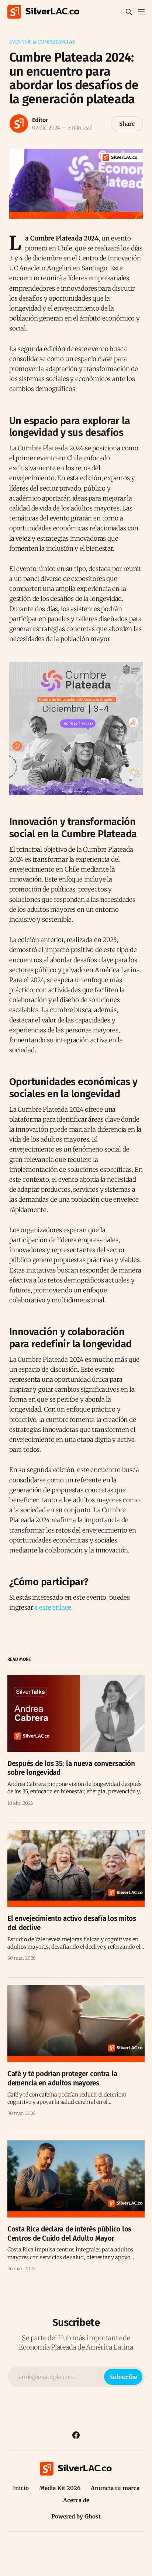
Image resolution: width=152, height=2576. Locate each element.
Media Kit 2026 (60, 2488)
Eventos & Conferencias (42, 42)
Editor (40, 120)
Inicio (21, 2488)
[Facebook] (76, 2435)
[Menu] (141, 12)
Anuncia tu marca (115, 2488)
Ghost (93, 2516)
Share (127, 124)
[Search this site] (129, 12)
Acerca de (76, 2500)
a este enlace (53, 1607)
